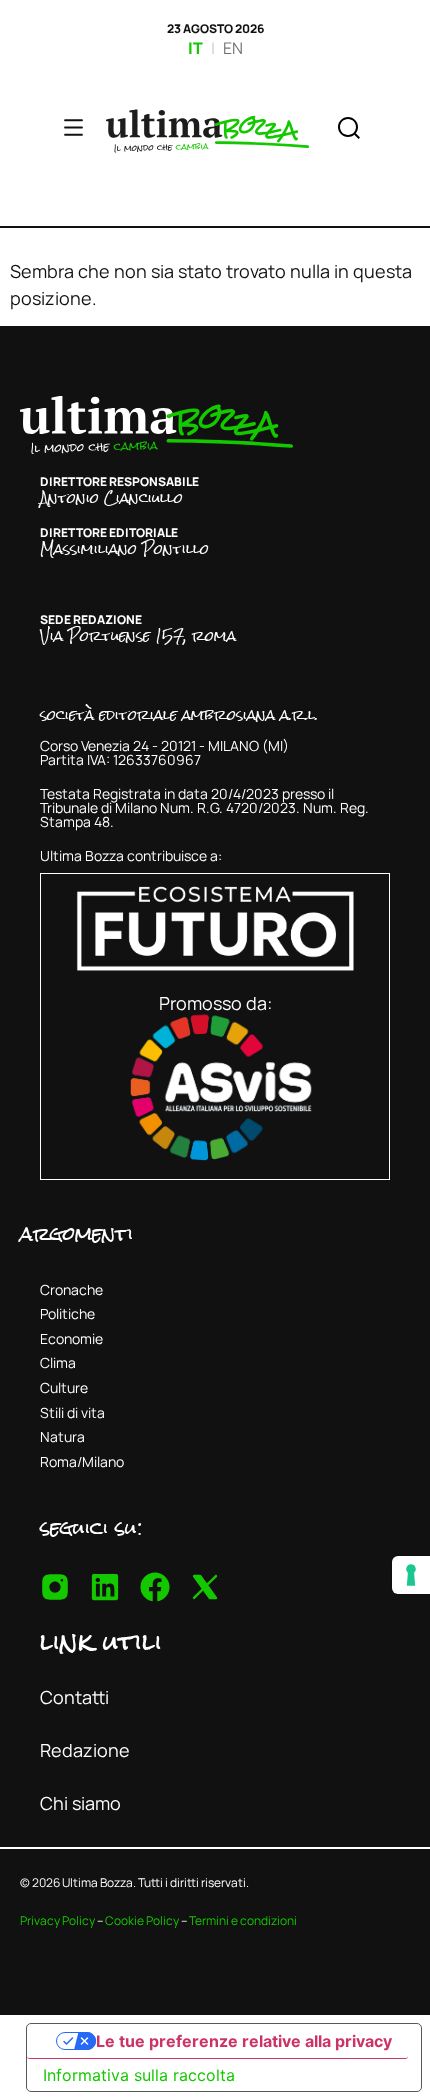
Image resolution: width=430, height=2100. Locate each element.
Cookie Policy (142, 1920)
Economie (71, 1338)
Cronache (71, 1289)
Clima (58, 1362)
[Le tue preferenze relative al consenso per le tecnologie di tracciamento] (411, 1575)
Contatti (74, 1697)
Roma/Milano (82, 1461)
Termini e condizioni (243, 1920)
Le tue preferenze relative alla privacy (244, 2041)
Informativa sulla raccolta (139, 2075)
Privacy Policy (57, 1920)
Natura (62, 1436)
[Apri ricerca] (349, 131)
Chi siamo (80, 1803)
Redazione (85, 1750)
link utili (101, 1641)
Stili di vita (72, 1412)
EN (233, 48)
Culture (64, 1387)
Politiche (67, 1313)
